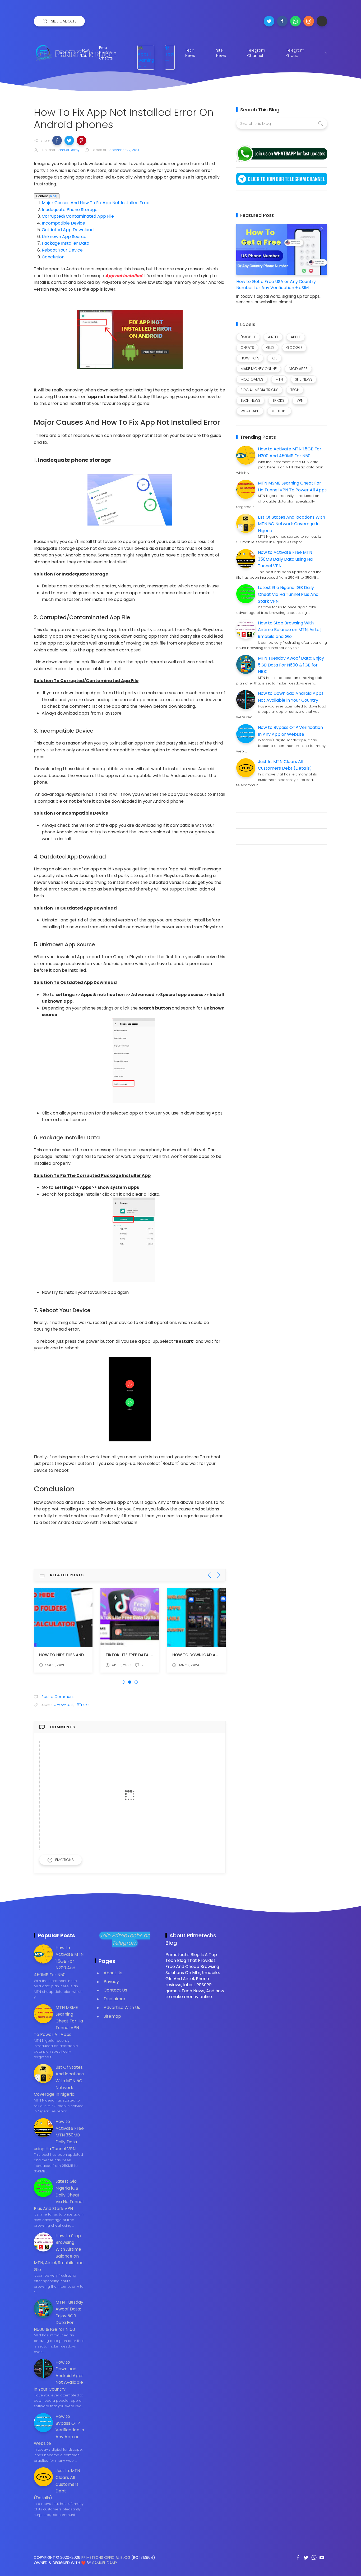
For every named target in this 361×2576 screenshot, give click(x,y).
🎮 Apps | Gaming (146, 54)
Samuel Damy (105, 2563)
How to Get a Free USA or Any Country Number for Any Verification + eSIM (276, 285)
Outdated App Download (68, 230)
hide (53, 196)
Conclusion (53, 257)
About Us (113, 1973)
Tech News (190, 53)
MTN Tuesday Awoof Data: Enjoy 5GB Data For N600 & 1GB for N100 (291, 665)
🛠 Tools (171, 51)
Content (47, 196)
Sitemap (112, 2016)
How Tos (85, 53)
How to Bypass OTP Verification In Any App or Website (59, 2430)
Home (64, 53)
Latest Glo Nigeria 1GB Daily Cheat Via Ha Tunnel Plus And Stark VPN (288, 594)
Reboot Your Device (62, 250)
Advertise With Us (122, 2008)
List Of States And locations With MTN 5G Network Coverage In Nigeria (291, 524)
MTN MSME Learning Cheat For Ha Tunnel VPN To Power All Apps (58, 2021)
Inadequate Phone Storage (70, 210)
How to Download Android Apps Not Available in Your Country (59, 2376)
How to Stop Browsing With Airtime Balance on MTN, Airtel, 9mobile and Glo (290, 630)
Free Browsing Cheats (108, 53)
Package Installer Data (66, 243)
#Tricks (83, 1705)
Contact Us (115, 1990)
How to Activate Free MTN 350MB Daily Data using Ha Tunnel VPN (285, 559)
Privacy (111, 1982)
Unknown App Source (64, 237)
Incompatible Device (63, 223)
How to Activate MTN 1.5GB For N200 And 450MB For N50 (59, 1961)
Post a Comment (57, 1697)
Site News (221, 53)
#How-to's (64, 1705)
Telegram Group (295, 53)
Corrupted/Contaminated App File (78, 216)
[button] (57, 140)
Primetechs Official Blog (106, 2557)
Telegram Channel (256, 53)
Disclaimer (115, 1999)
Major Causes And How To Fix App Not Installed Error (96, 203)
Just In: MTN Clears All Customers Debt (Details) (57, 2484)
